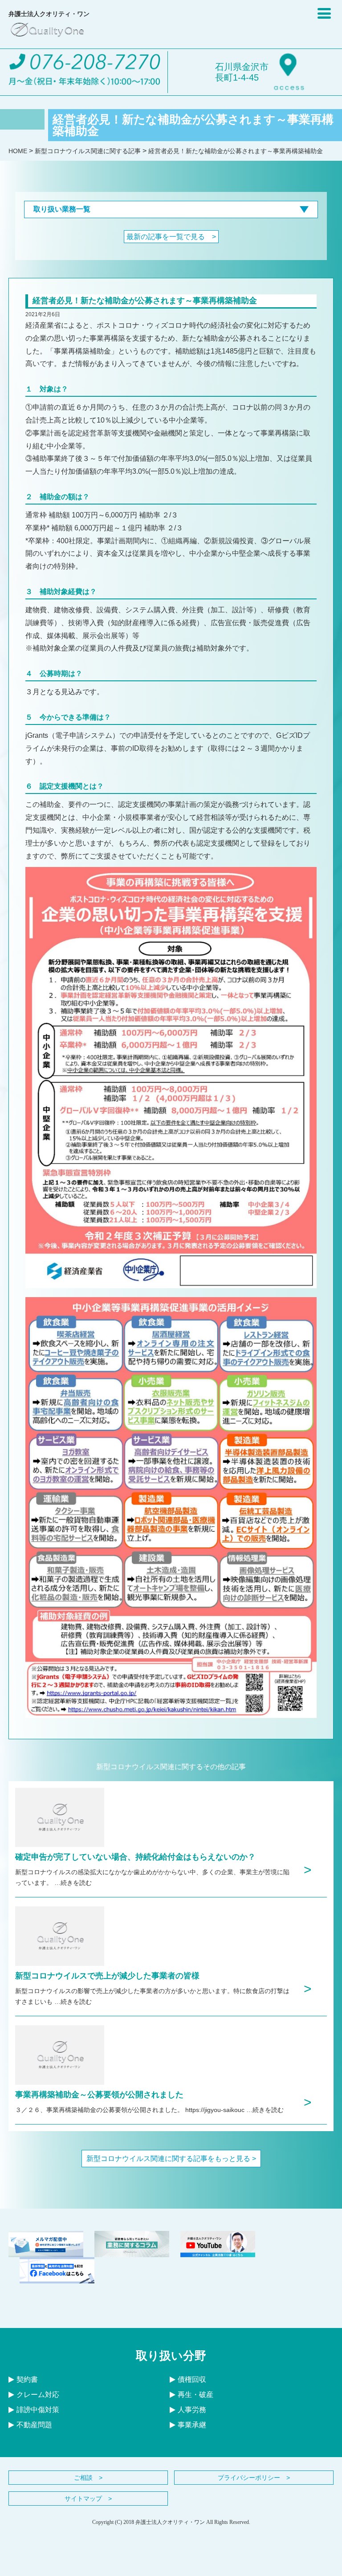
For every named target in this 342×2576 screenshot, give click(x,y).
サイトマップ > (88, 2499)
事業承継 (192, 2425)
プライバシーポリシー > (254, 2478)
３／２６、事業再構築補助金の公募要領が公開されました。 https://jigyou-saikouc (131, 2110)
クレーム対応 (38, 2395)
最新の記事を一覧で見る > (171, 237)
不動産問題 (34, 2425)
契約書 (27, 2379)
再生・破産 (195, 2395)
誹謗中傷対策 (38, 2410)
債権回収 (192, 2379)
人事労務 (192, 2410)
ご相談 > (88, 2478)
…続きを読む (73, 1883)
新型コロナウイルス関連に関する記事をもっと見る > (171, 2159)
